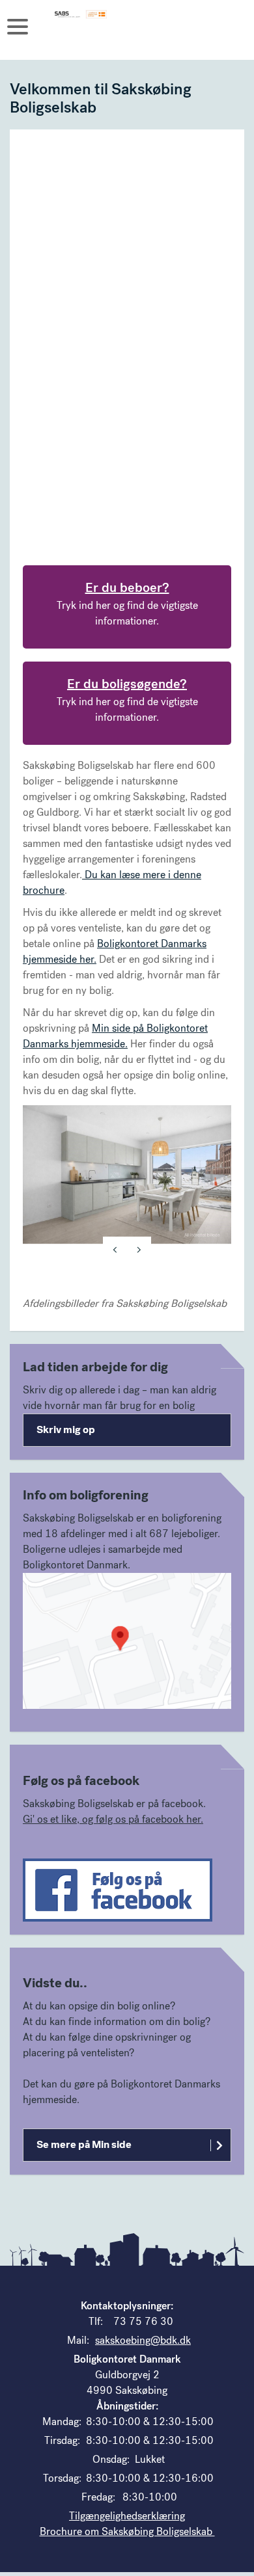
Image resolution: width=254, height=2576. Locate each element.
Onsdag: (111, 2459)
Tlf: (96, 2321)
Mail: (78, 2340)
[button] (127, 1641)
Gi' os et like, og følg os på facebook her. (113, 1819)
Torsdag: (62, 2478)
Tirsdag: (62, 2440)
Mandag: (62, 2422)
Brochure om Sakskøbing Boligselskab (127, 2531)
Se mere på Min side (84, 2144)
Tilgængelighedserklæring (127, 2516)
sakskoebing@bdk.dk (143, 2340)
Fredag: (98, 2497)
